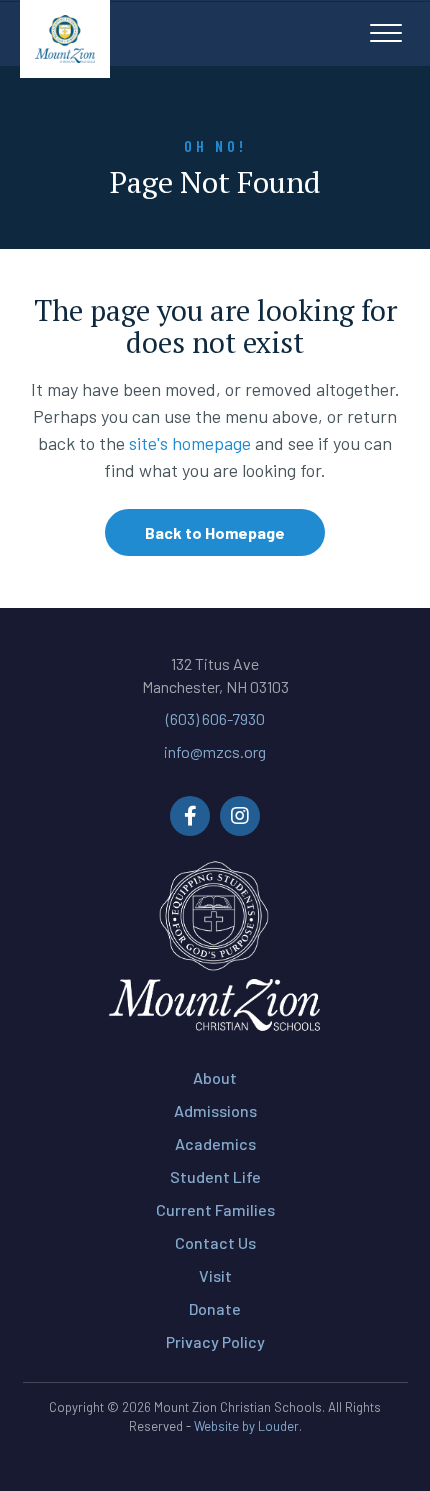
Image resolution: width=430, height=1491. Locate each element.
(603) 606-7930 (215, 718)
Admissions (215, 1110)
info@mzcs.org (215, 751)
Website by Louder (246, 1426)
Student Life (215, 1176)
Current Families (215, 1209)
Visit (215, 1275)
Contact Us (215, 1242)
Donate (215, 1308)
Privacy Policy (215, 1341)
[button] (386, 34)
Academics (215, 1143)
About (215, 1077)
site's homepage (190, 443)
